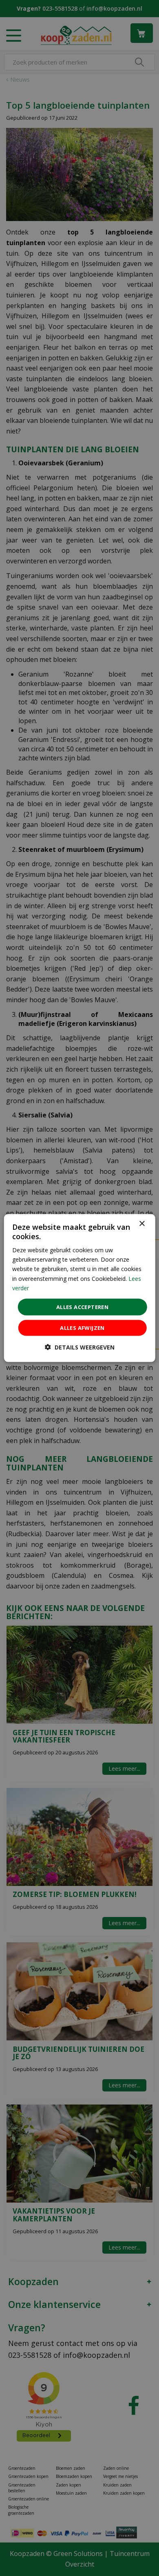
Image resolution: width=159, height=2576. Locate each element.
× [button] (142, 1223)
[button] (80, 1347)
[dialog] (80, 1288)
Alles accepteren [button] (82, 1307)
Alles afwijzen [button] (82, 1328)
